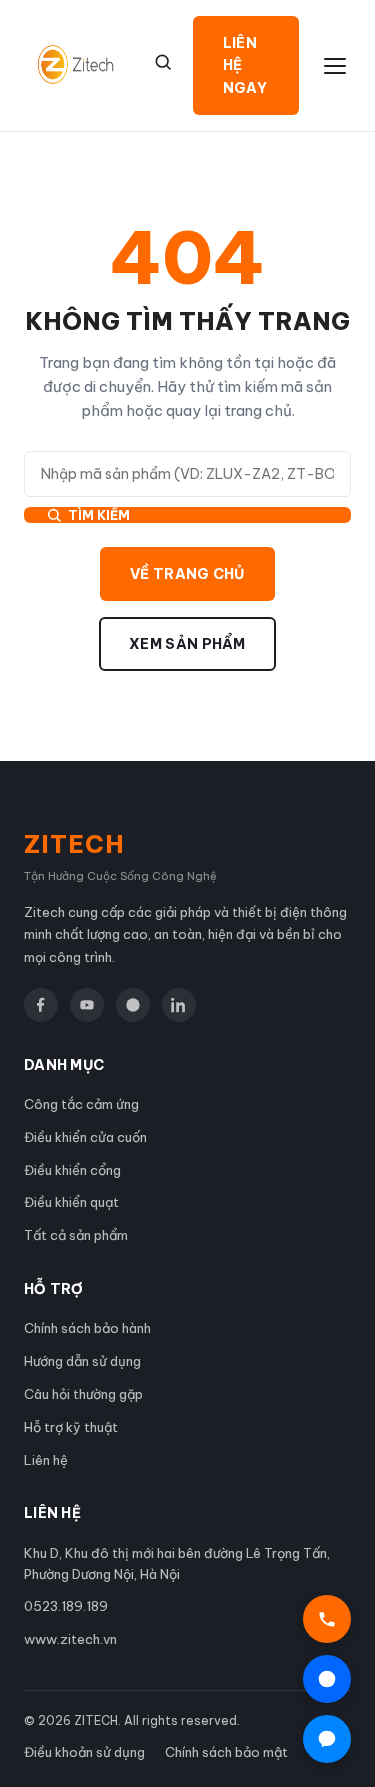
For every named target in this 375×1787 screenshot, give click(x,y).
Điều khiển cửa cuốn (85, 1137)
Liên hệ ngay (245, 65)
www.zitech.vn (70, 1639)
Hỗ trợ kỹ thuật (71, 1427)
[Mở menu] (335, 66)
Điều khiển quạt (71, 1202)
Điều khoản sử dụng (84, 1752)
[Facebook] (41, 1005)
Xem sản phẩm (187, 644)
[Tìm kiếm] (163, 62)
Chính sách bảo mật (226, 1752)
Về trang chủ (187, 574)
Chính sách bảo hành (87, 1328)
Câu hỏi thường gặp (83, 1394)
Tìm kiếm (99, 515)
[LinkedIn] (179, 1005)
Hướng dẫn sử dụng (82, 1361)
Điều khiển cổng (72, 1170)
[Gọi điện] (327, 1619)
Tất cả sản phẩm (76, 1235)
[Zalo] (133, 1005)
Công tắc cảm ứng (81, 1104)
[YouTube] (87, 1005)
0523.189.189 (66, 1606)
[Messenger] (327, 1739)
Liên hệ (46, 1460)
